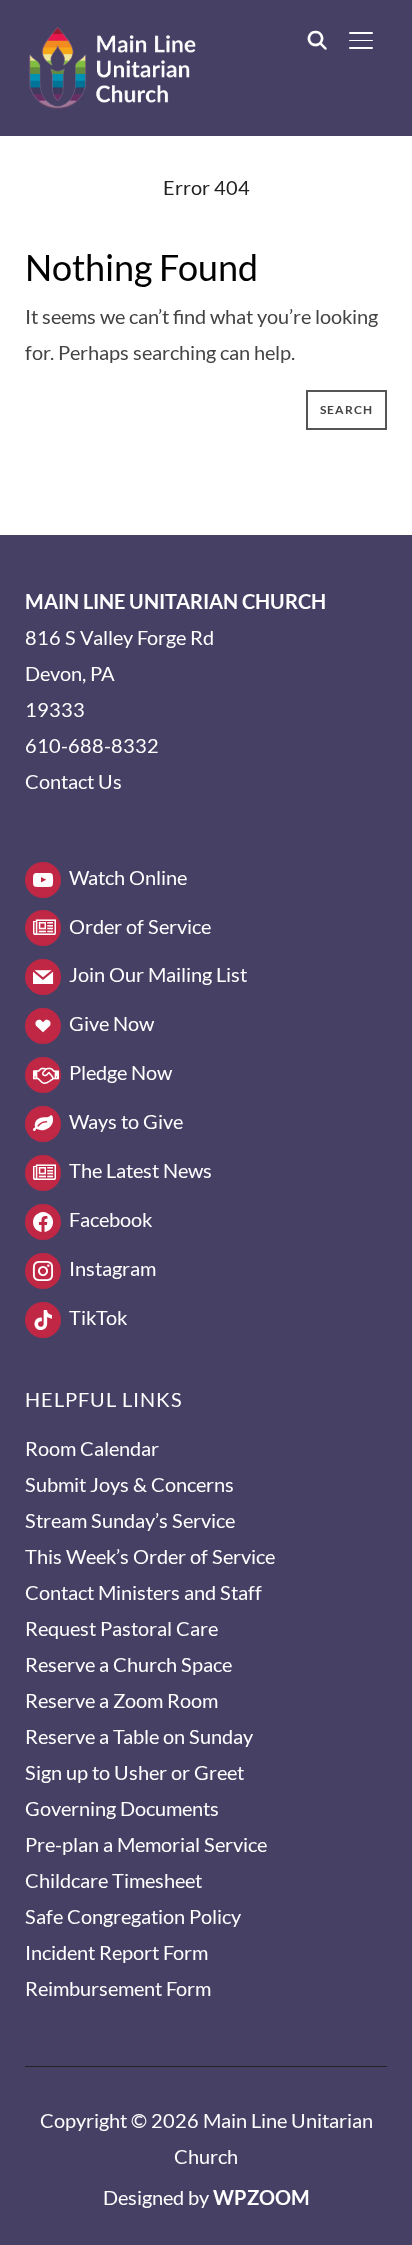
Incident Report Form (116, 1952)
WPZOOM (261, 2197)
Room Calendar (92, 1448)
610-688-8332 (92, 745)
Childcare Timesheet (113, 1880)
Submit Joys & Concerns (129, 1484)
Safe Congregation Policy (133, 1916)
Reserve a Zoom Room (121, 1700)
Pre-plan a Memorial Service (146, 1844)
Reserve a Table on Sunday (139, 1736)
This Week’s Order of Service (150, 1556)
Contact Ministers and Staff (143, 1592)
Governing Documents (122, 1808)
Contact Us (73, 781)
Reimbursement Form (118, 1988)
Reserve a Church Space (128, 1664)
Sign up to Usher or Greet (134, 1772)
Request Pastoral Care (121, 1628)
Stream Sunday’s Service (130, 1520)
